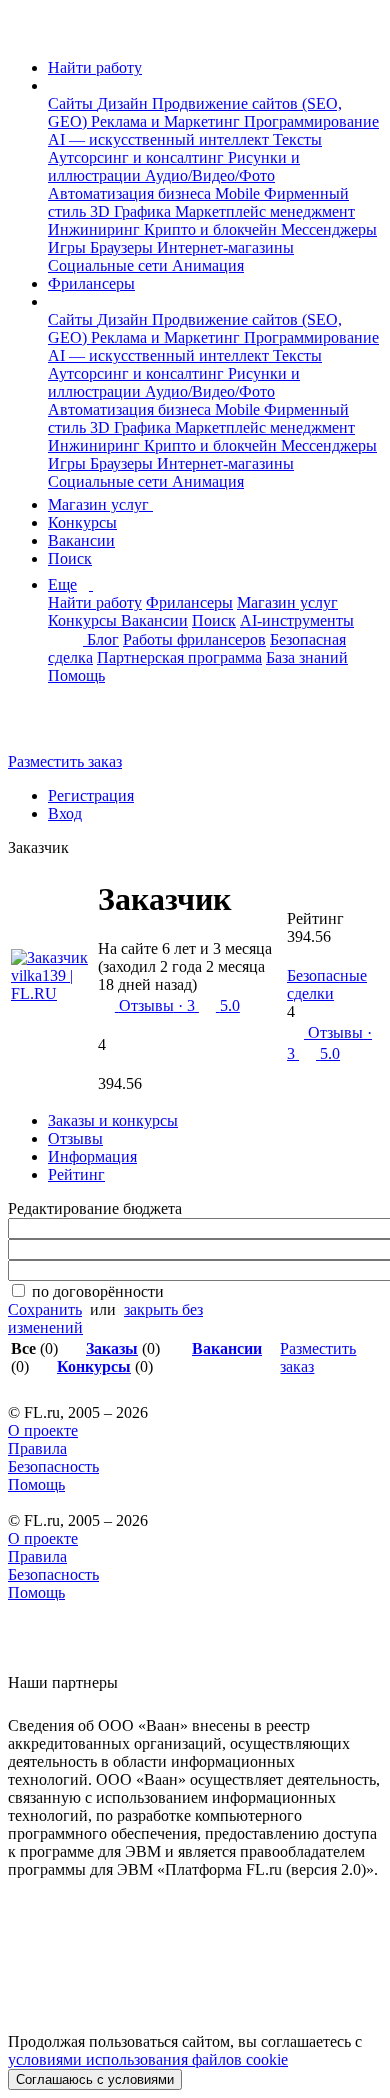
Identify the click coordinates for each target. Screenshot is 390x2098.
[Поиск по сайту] (64, 727)
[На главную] (26, 33)
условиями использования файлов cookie (148, 2059)
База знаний (307, 657)
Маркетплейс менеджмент (265, 211)
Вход (65, 813)
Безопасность (53, 1466)
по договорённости (98, 1291)
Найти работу (95, 67)
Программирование (311, 121)
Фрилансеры (91, 283)
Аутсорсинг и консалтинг (138, 157)
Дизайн (124, 103)
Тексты (297, 139)
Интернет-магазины (225, 247)
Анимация (208, 265)
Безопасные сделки (327, 984)
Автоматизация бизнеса (131, 193)
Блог (103, 639)
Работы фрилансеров (194, 639)
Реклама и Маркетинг (167, 121)
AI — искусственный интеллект (160, 139)
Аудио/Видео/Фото (210, 175)
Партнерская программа (179, 657)
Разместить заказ (65, 761)
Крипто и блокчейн (212, 229)
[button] (54, 85)
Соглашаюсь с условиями (95, 2079)
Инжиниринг (96, 229)
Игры (69, 247)
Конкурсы (82, 522)
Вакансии (81, 540)
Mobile (239, 193)
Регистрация (91, 795)
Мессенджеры (329, 229)
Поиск (70, 558)
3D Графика (132, 211)
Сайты (72, 103)
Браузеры (123, 247)
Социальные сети (110, 265)
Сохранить (45, 1309)
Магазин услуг (100, 504)
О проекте (43, 1430)
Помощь (76, 675)
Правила (37, 1448)
